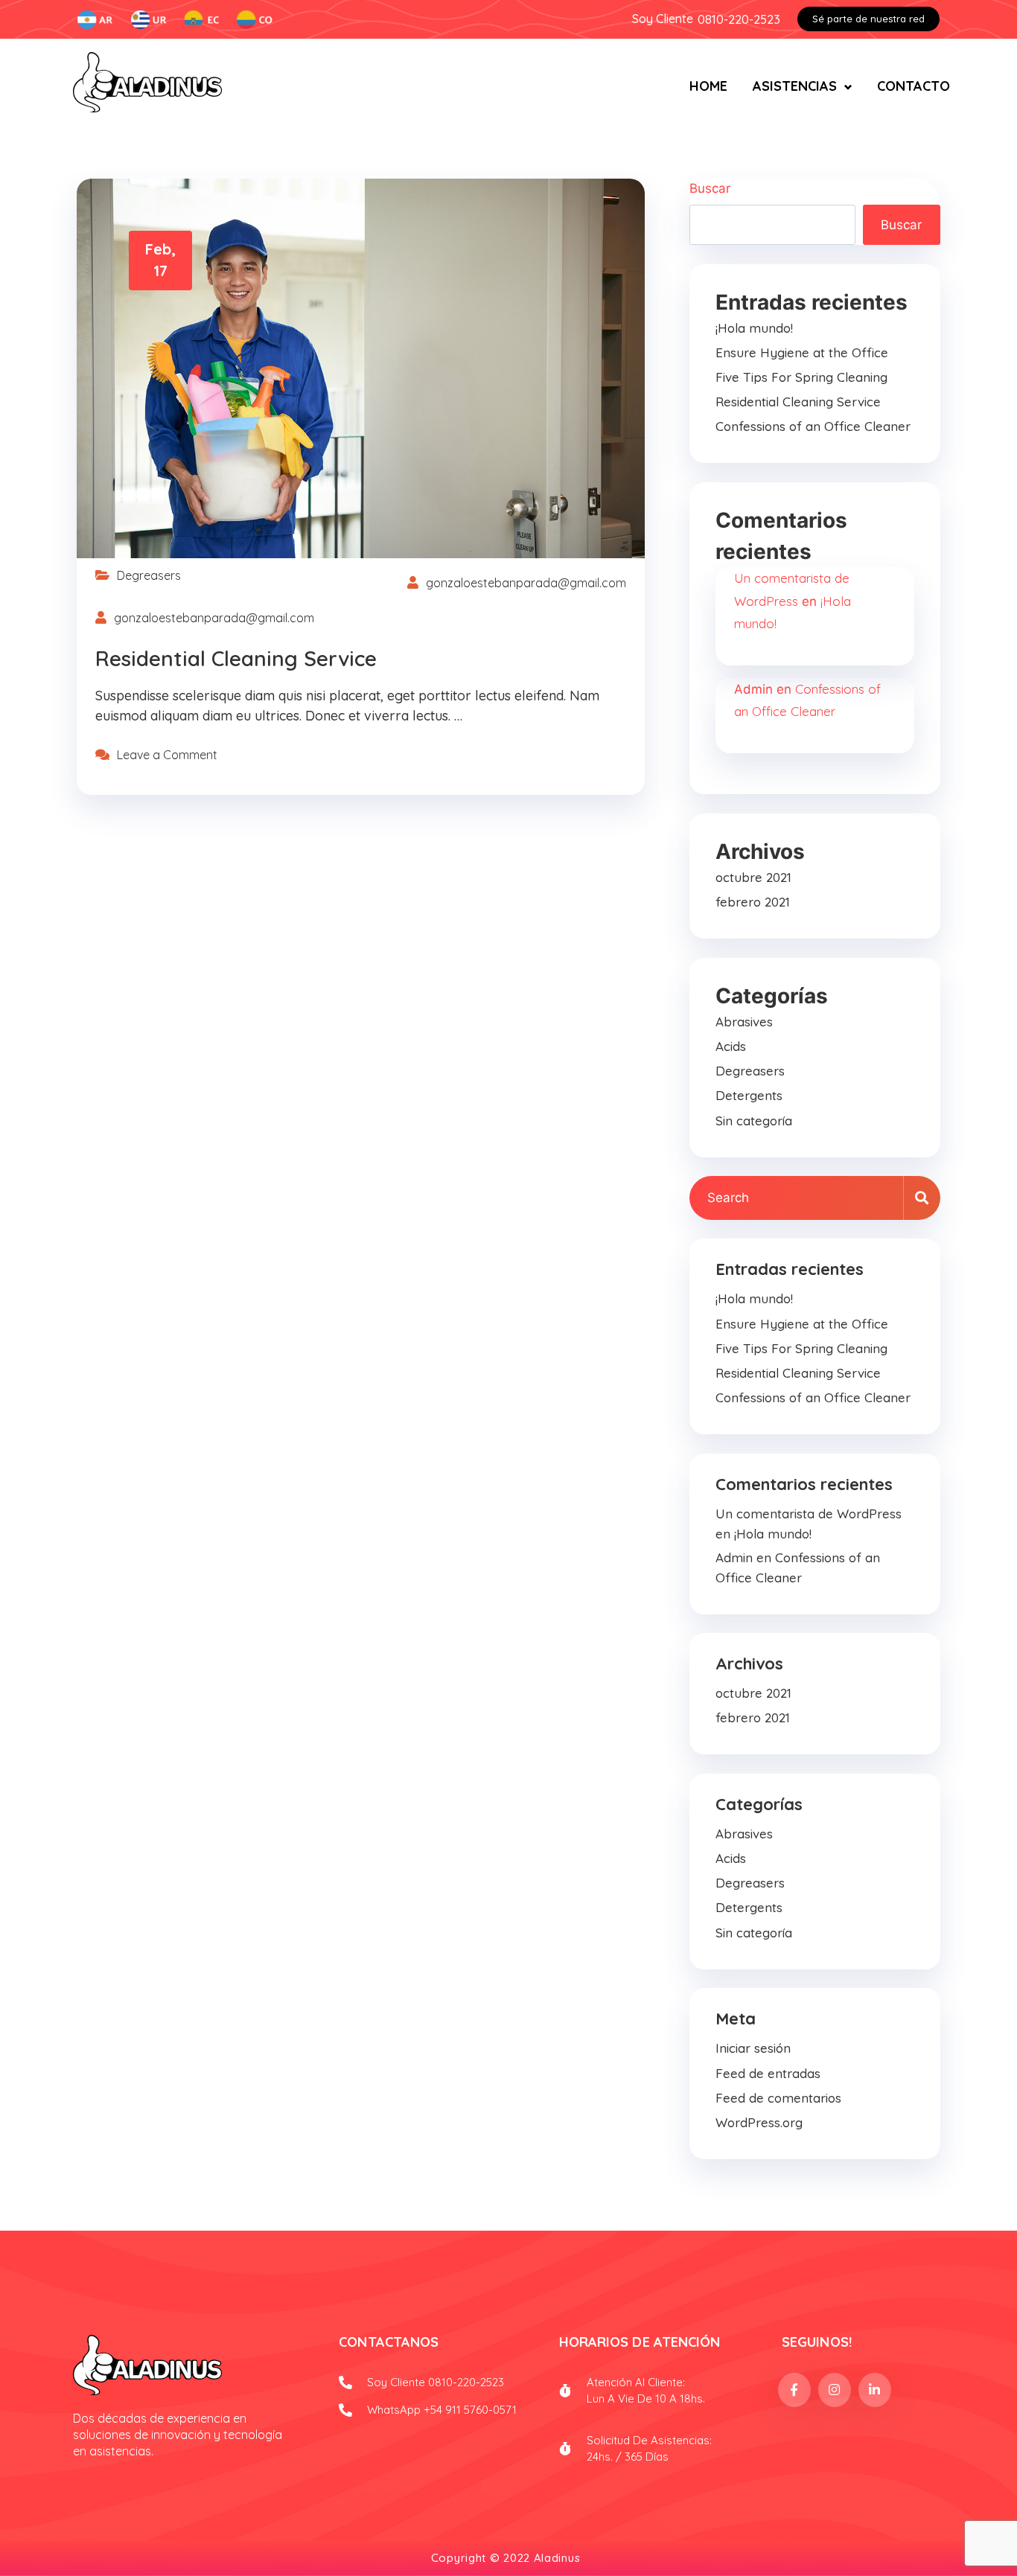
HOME (708, 86)
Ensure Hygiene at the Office (802, 352)
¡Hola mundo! (754, 328)
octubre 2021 (753, 877)
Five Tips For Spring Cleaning (801, 377)
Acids (731, 1046)
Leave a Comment (167, 755)
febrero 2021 (753, 902)
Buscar (710, 188)
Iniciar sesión (753, 2048)
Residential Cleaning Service (236, 658)
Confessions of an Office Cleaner (813, 426)
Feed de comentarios (778, 2098)
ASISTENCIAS (795, 86)
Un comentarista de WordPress (809, 1514)
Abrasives (744, 1022)
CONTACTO (914, 86)
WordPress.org (759, 2122)
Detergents (749, 1095)
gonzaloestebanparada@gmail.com (526, 583)
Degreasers (149, 575)
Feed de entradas (768, 2073)
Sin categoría (754, 1121)
